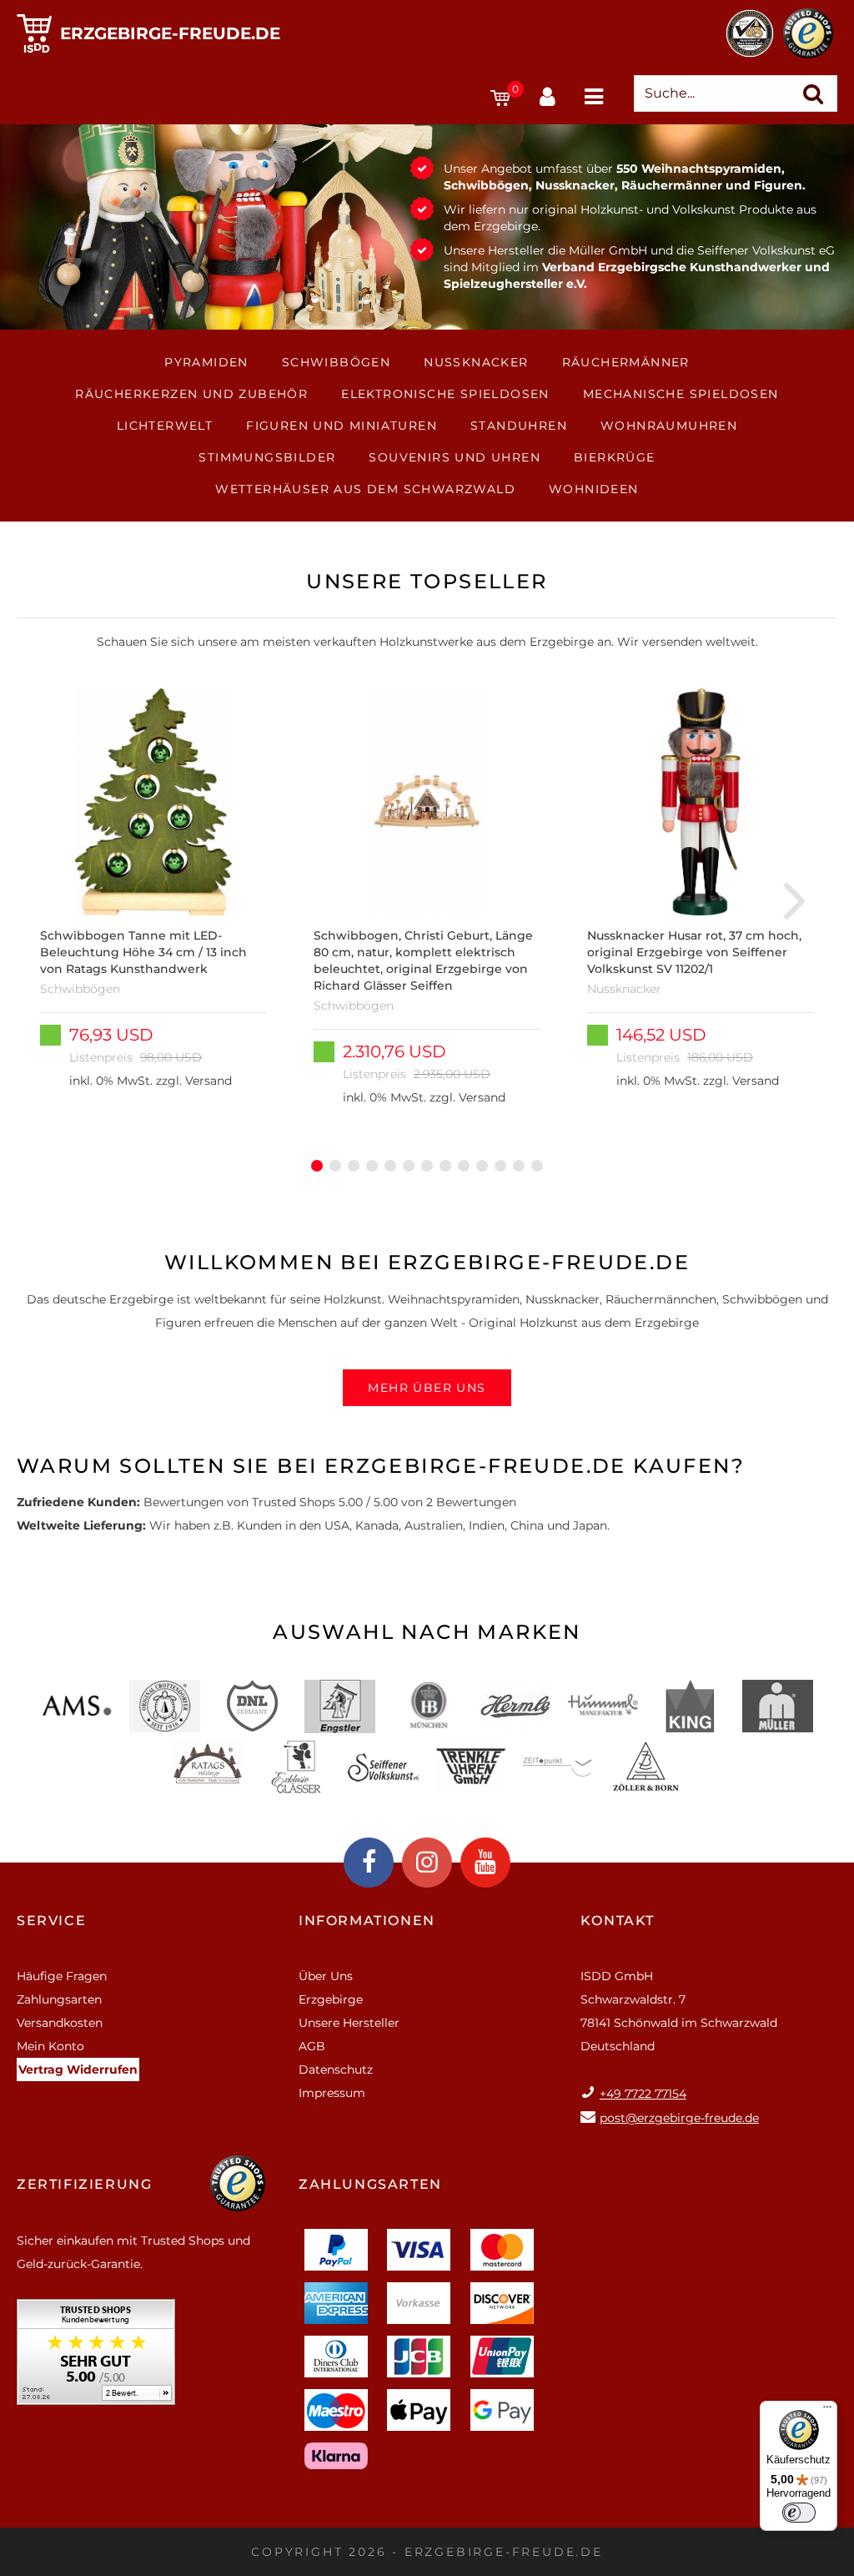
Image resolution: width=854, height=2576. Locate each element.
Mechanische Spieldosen (681, 394)
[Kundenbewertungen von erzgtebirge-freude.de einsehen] (96, 2358)
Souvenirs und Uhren (455, 457)
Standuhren (519, 426)
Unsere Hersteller (349, 2023)
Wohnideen (594, 489)
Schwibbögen (336, 362)
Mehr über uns (427, 1388)
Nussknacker (476, 362)
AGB (312, 2046)
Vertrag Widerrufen (78, 2069)
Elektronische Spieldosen (445, 394)
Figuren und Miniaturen (342, 426)
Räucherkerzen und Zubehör (191, 394)
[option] (153, 899)
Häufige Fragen (62, 1976)
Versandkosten (60, 2023)
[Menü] (827, 2411)
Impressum (332, 2093)
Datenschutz (336, 2069)
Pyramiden (206, 362)
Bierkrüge (615, 457)
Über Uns (326, 1976)
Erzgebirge (331, 1999)
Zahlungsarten (59, 1999)
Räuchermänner (626, 362)
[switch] (799, 2513)
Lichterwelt (165, 426)
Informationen (367, 1921)
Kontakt (618, 1921)
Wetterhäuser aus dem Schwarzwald (365, 489)
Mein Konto (50, 2046)
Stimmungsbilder (267, 457)
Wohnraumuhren (669, 426)
